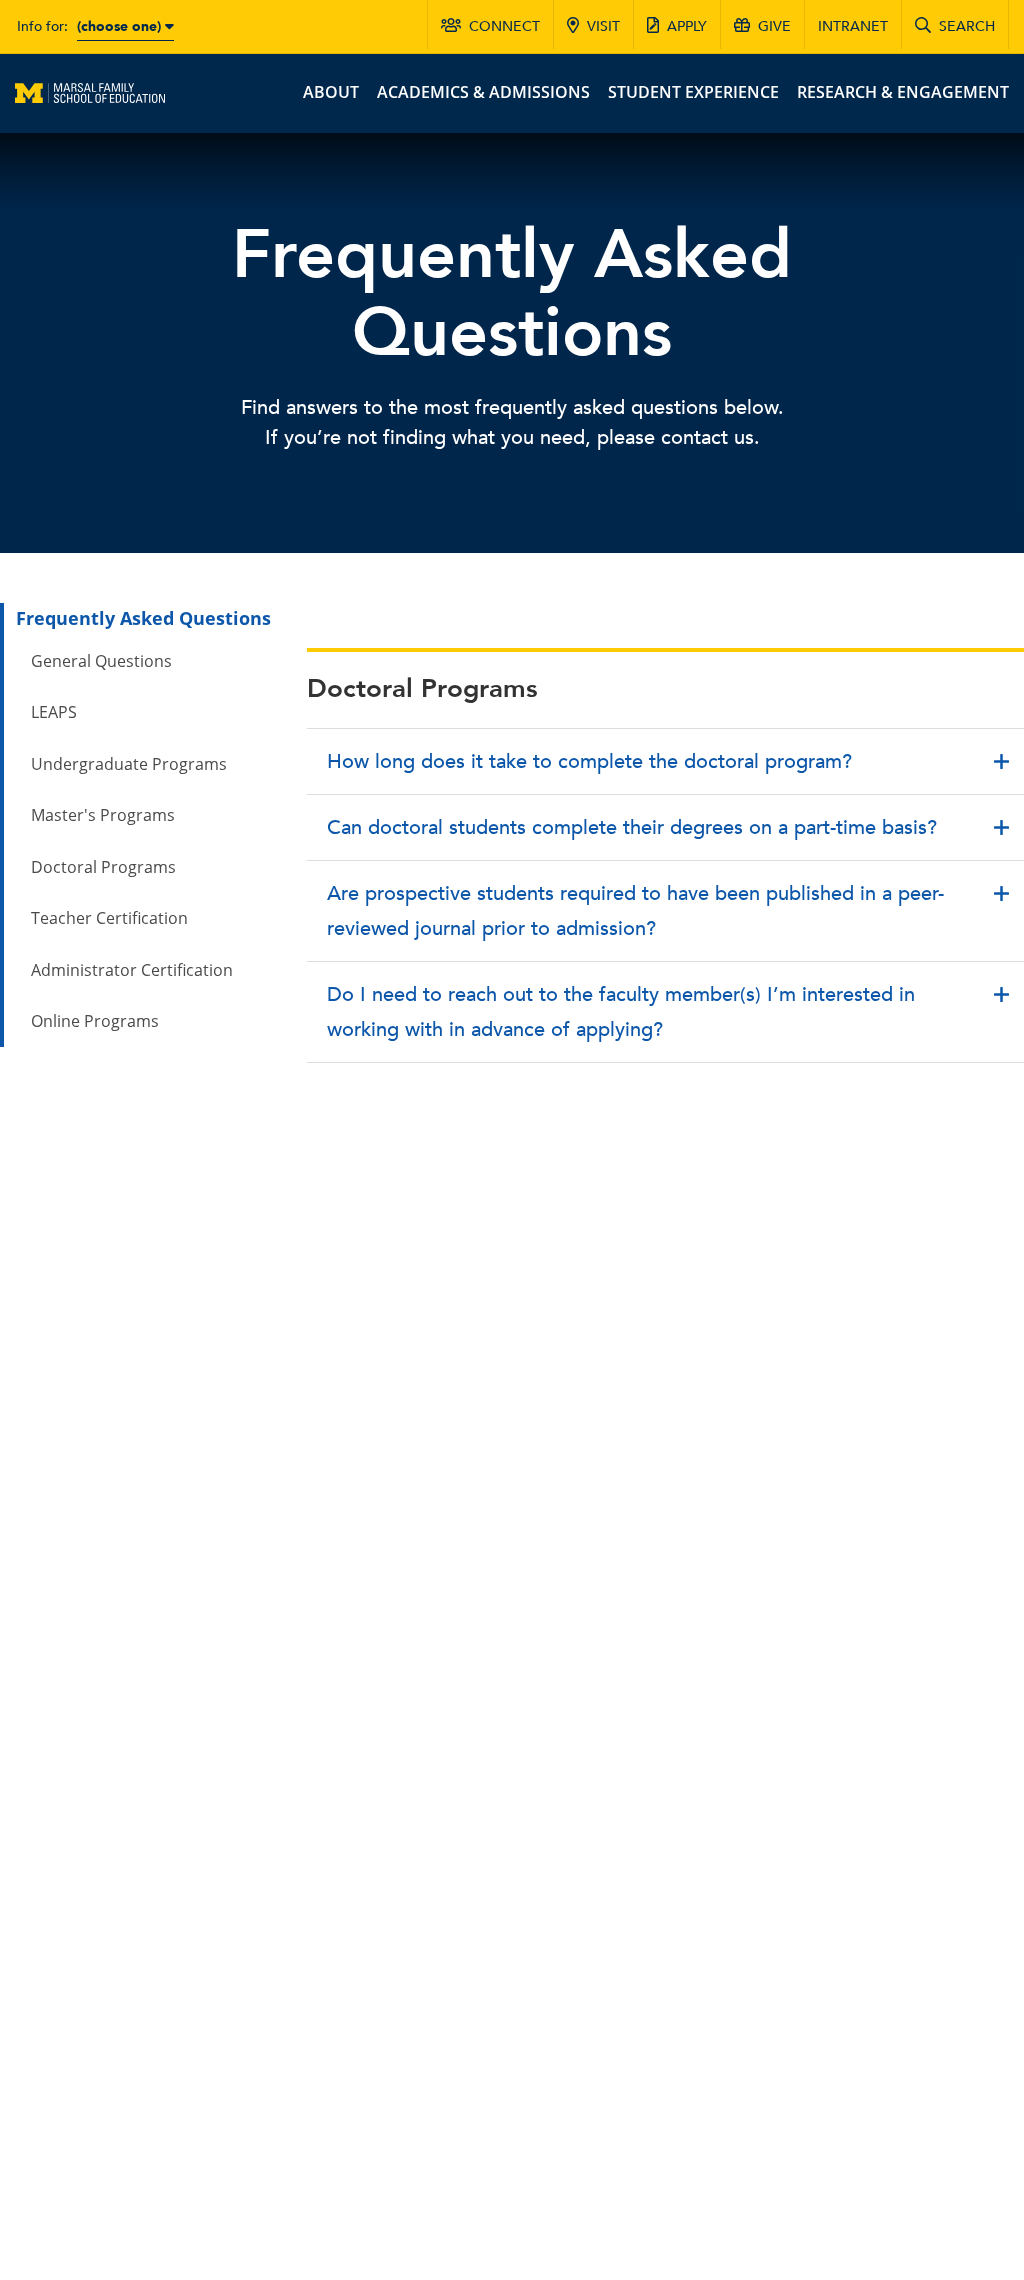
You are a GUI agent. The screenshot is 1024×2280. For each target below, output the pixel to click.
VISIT (603, 26)
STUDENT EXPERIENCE (693, 92)
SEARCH (967, 26)
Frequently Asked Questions (143, 618)
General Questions (101, 661)
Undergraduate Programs (129, 764)
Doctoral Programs (103, 867)
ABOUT (331, 92)
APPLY (687, 26)
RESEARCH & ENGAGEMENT (903, 92)
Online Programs (95, 1021)
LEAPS (54, 712)
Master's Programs (103, 815)
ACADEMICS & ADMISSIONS (483, 92)
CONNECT (504, 26)
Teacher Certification (109, 918)
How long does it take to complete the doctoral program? (589, 761)
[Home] (90, 91)
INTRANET (853, 26)
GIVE (774, 26)
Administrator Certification (132, 970)
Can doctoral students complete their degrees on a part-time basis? (632, 827)
